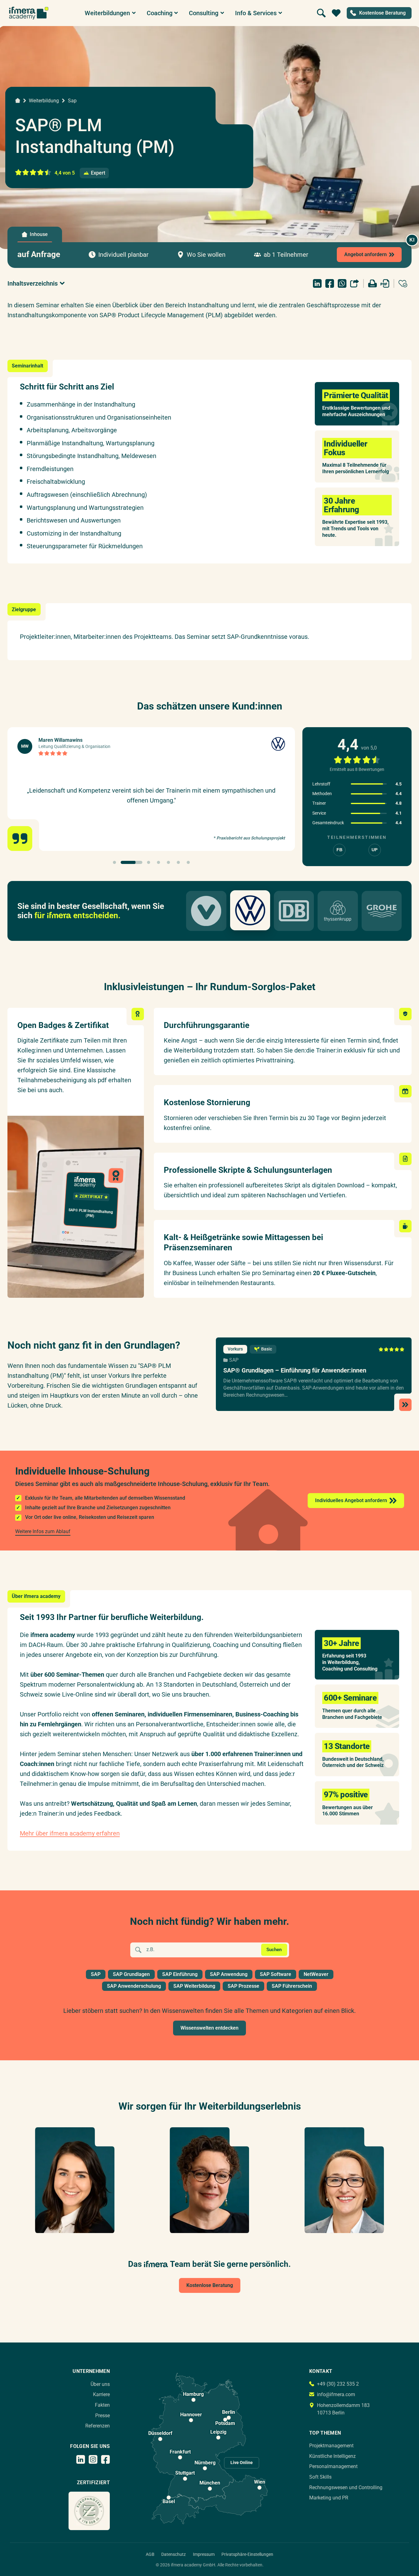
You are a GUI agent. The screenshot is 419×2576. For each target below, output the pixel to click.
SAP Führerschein (292, 1986)
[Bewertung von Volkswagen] (250, 910)
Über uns (100, 2384)
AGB (150, 2554)
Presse (103, 2416)
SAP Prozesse (243, 1986)
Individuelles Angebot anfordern (351, 1500)
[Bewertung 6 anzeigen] (178, 862)
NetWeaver (316, 1974)
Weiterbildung (44, 101)
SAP (234, 1360)
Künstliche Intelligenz (332, 2456)
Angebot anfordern (366, 254)
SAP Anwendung (229, 1974)
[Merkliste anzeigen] (336, 13)
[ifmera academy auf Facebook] (105, 2459)
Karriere (101, 2394)
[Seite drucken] (372, 283)
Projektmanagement (331, 2446)
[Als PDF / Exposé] (385, 283)
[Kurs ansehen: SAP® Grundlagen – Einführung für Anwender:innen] (314, 1374)
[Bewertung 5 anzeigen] (168, 862)
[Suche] (321, 13)
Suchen (274, 1950)
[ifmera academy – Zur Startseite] (29, 13)
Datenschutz (174, 2554)
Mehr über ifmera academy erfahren (70, 1833)
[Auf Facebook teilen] (330, 283)
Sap (72, 101)
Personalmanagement (333, 2466)
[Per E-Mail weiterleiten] (354, 283)
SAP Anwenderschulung (134, 1986)
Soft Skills (320, 2477)
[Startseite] (18, 100)
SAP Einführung (180, 1974)
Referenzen (98, 2426)
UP (374, 850)
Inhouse (39, 234)
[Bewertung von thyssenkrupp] (338, 911)
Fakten (102, 2405)
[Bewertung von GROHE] (382, 911)
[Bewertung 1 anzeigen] (114, 862)
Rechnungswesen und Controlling (346, 2487)
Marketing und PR (329, 2498)
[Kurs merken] (403, 283)
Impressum (204, 2554)
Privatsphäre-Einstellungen (247, 2554)
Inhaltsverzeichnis (33, 283)
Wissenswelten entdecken (210, 2028)
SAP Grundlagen (131, 1974)
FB (339, 850)
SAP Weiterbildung (194, 1986)
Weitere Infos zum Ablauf (43, 1531)
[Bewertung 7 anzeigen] (188, 862)
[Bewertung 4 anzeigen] (158, 862)
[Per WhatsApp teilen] (342, 283)
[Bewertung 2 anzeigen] (131, 862)
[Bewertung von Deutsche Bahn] (294, 911)
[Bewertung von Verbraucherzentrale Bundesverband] (206, 911)
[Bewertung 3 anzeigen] (149, 862)
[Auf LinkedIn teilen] (317, 283)
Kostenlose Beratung (210, 2285)
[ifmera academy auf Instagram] (93, 2459)
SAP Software (276, 1974)
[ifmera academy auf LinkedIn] (81, 2459)
